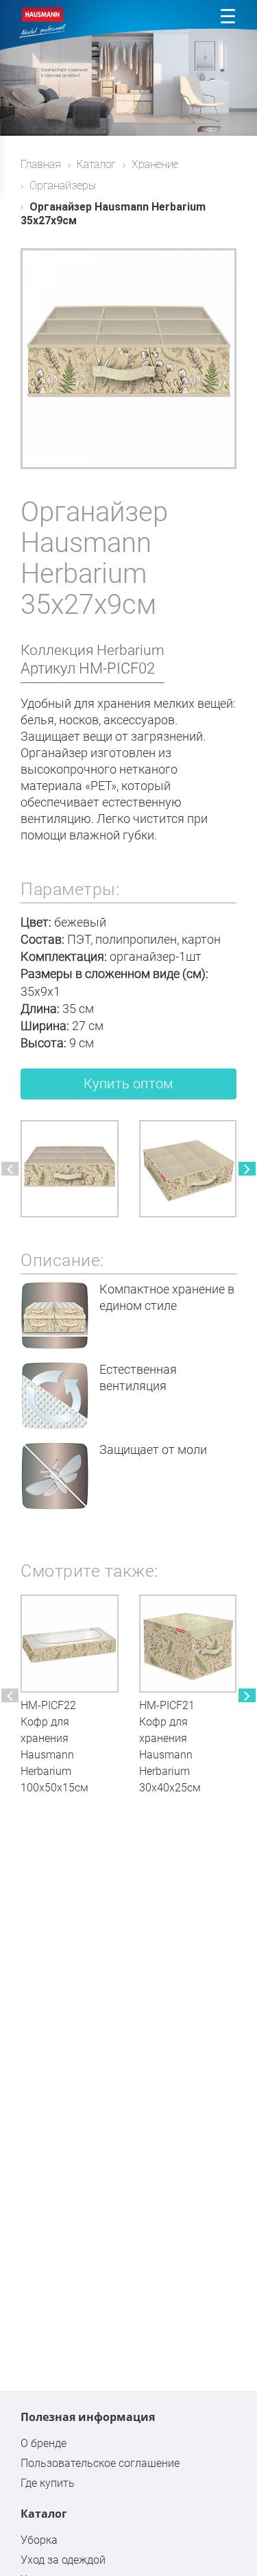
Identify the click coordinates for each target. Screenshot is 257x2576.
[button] (10, 1169)
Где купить (48, 2483)
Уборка (39, 2540)
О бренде (44, 2443)
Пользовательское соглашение (100, 2463)
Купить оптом (128, 1084)
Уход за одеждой (63, 2560)
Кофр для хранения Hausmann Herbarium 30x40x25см (170, 1755)
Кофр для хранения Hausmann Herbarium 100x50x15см (54, 1755)
